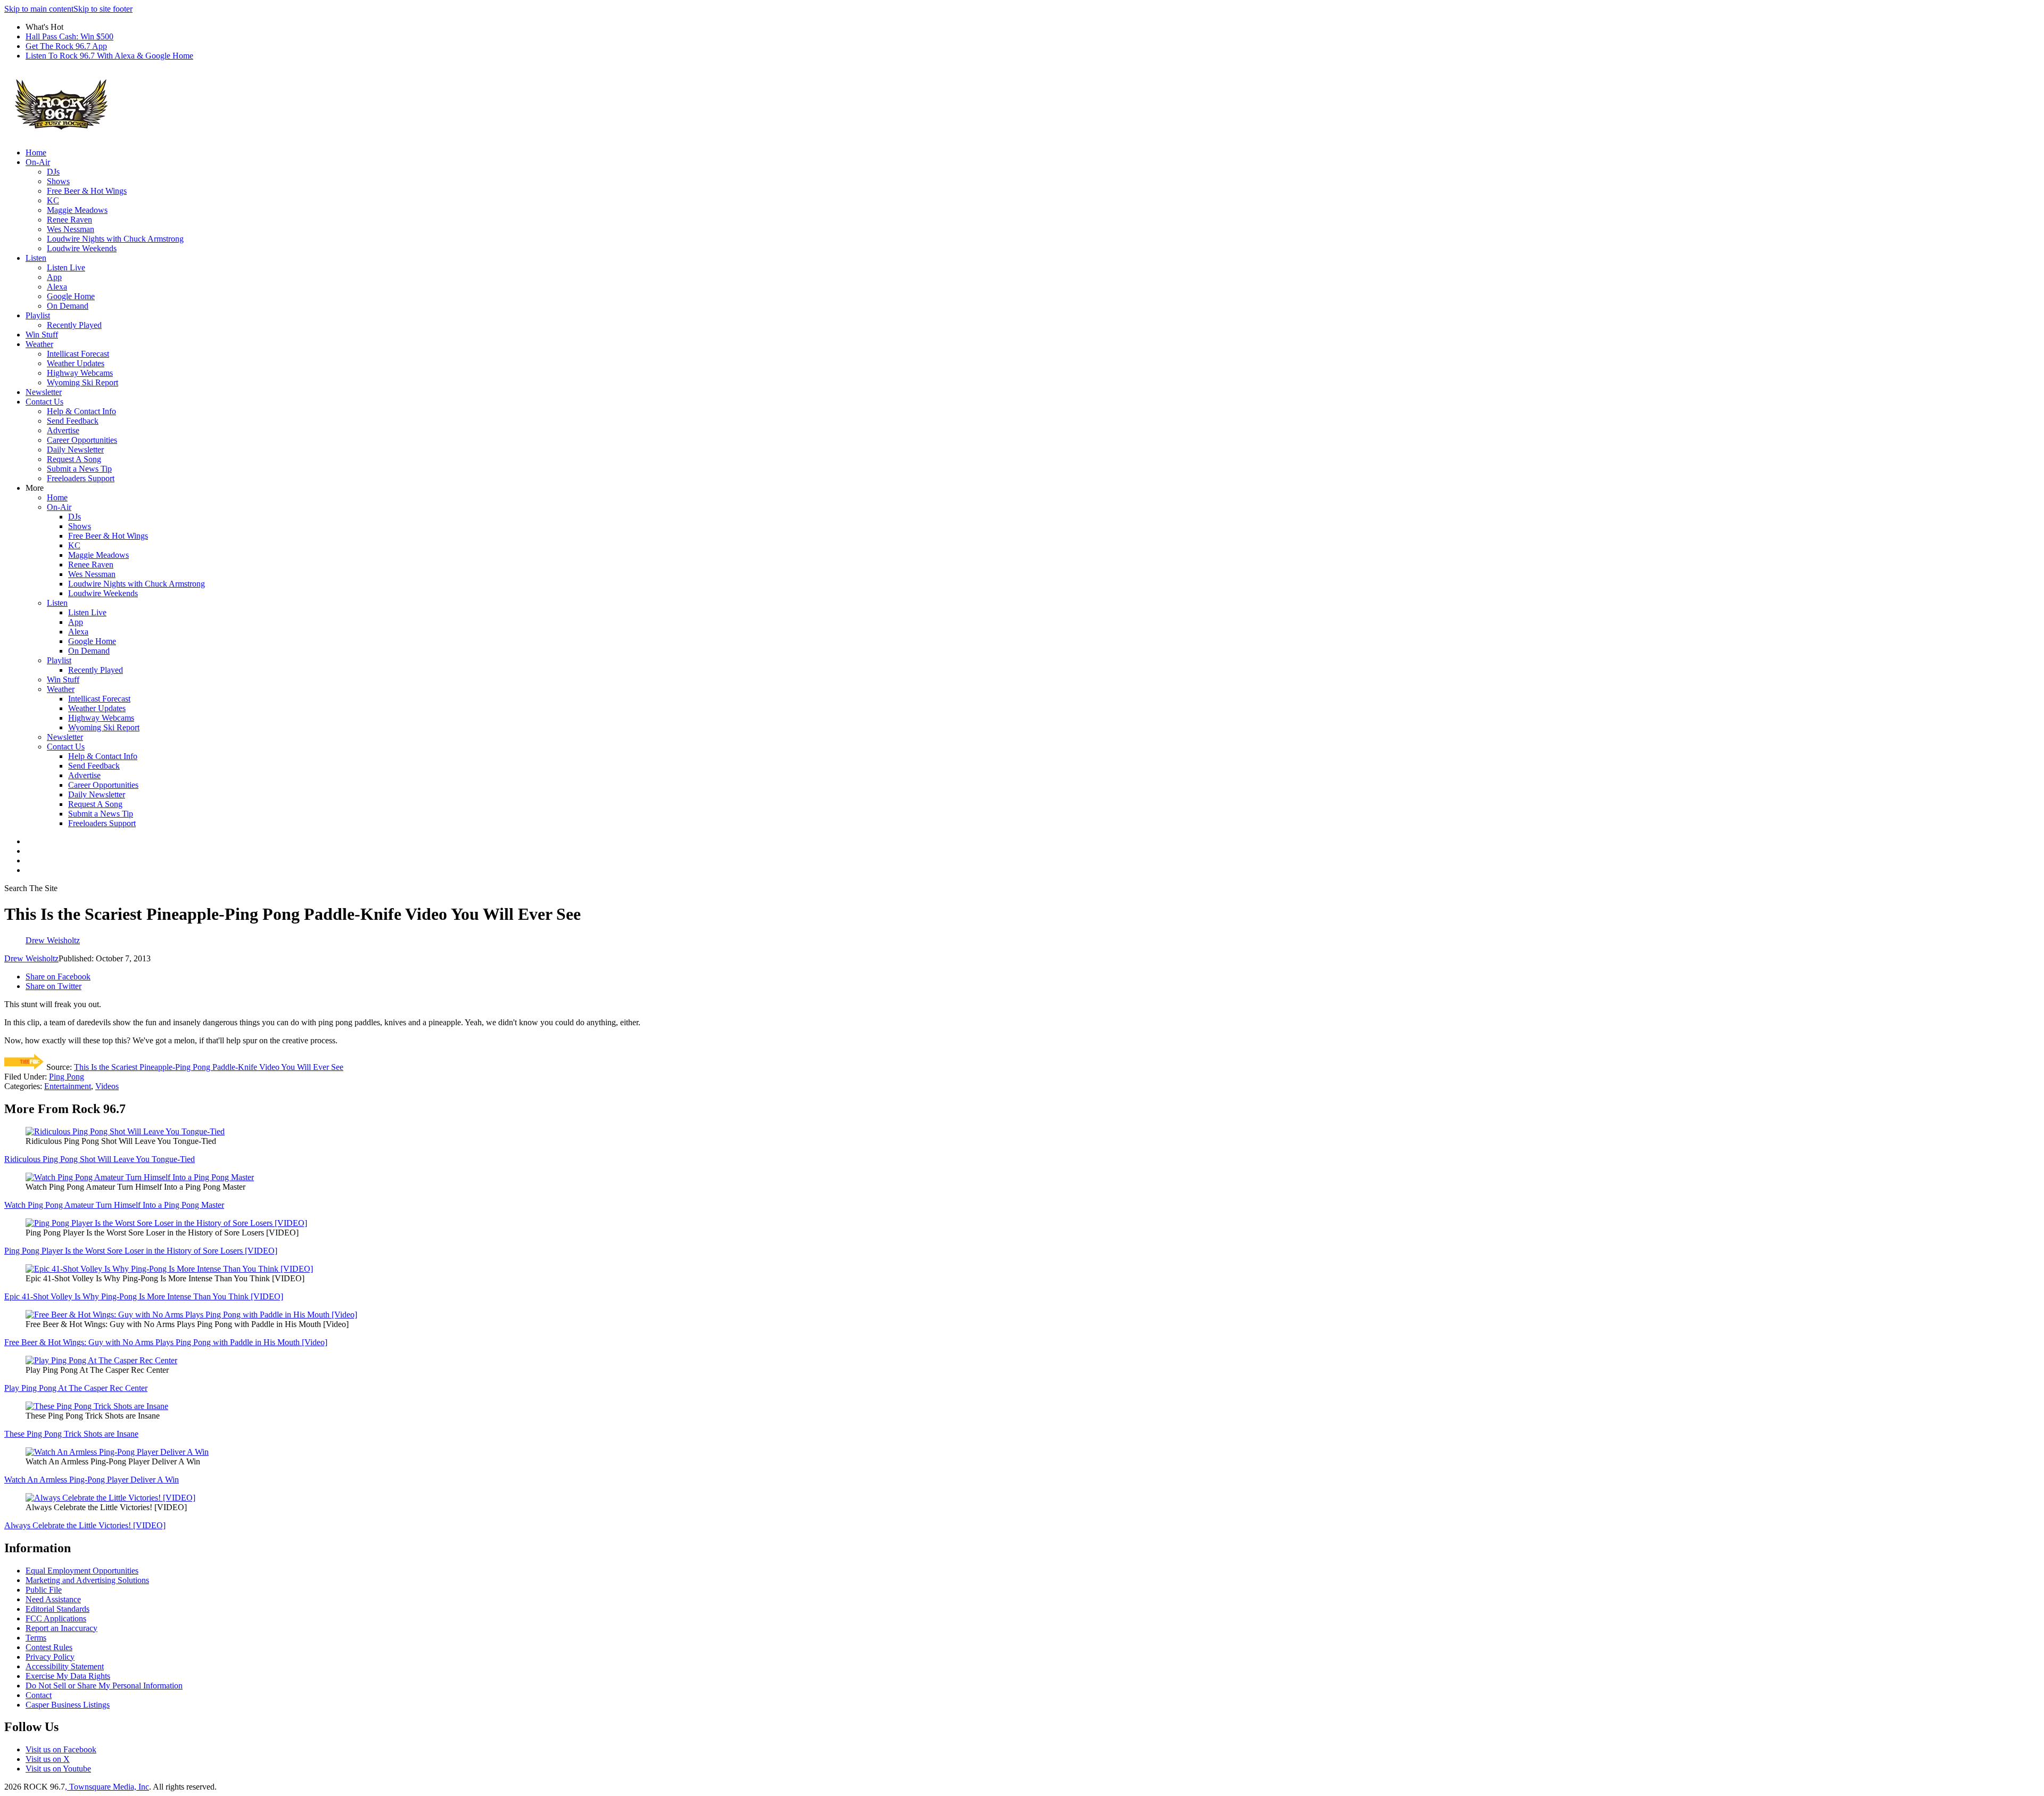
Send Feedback (73, 421)
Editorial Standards (57, 1609)
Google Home (71, 296)
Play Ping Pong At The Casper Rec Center (76, 1388)
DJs (53, 172)
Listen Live (66, 267)
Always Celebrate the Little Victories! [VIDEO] (85, 1525)
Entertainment (68, 1086)
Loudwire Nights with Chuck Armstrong (115, 239)
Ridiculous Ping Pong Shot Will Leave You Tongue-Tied (100, 1159)
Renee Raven (69, 220)
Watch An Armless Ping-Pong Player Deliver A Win (92, 1480)
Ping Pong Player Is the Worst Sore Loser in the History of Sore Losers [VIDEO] (141, 1251)
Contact (39, 1695)
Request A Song (74, 459)
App (54, 277)
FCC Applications (56, 1618)
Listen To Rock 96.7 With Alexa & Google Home (109, 56)
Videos (107, 1086)
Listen (36, 258)
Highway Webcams (80, 373)
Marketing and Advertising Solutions (87, 1580)
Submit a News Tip (79, 469)
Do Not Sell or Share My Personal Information (104, 1686)
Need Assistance (53, 1599)
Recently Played (74, 325)
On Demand (68, 306)
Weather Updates (76, 363)
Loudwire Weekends (82, 248)
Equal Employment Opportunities (82, 1571)
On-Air (38, 162)
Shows (58, 181)
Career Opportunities (82, 440)
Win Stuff (42, 335)
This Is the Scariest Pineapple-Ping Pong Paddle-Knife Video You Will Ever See (209, 1067)
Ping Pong (67, 1077)
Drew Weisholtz (31, 958)
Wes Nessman (71, 229)
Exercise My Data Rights (68, 1676)
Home (36, 153)
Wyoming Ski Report (83, 382)
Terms (36, 1638)
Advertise (63, 430)
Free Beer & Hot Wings (87, 191)
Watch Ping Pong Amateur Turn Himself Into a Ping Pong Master (114, 1205)
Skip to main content (39, 9)
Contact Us (44, 402)
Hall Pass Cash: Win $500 (69, 36)
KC (53, 200)
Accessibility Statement (65, 1666)
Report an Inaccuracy (61, 1628)
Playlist (38, 315)
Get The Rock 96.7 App (66, 46)
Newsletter (44, 392)
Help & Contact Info (81, 411)
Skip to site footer (103, 9)
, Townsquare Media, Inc (107, 1787)
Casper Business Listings (68, 1705)
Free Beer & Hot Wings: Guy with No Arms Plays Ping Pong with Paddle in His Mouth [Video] (166, 1342)
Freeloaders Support (81, 478)
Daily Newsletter (75, 450)
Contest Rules (49, 1647)
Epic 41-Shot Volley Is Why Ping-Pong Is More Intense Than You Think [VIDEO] (144, 1296)
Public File (44, 1590)
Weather (39, 344)
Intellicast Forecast (78, 354)
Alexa (57, 287)
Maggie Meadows (77, 210)
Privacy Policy (50, 1657)
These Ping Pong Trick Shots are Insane (71, 1434)
